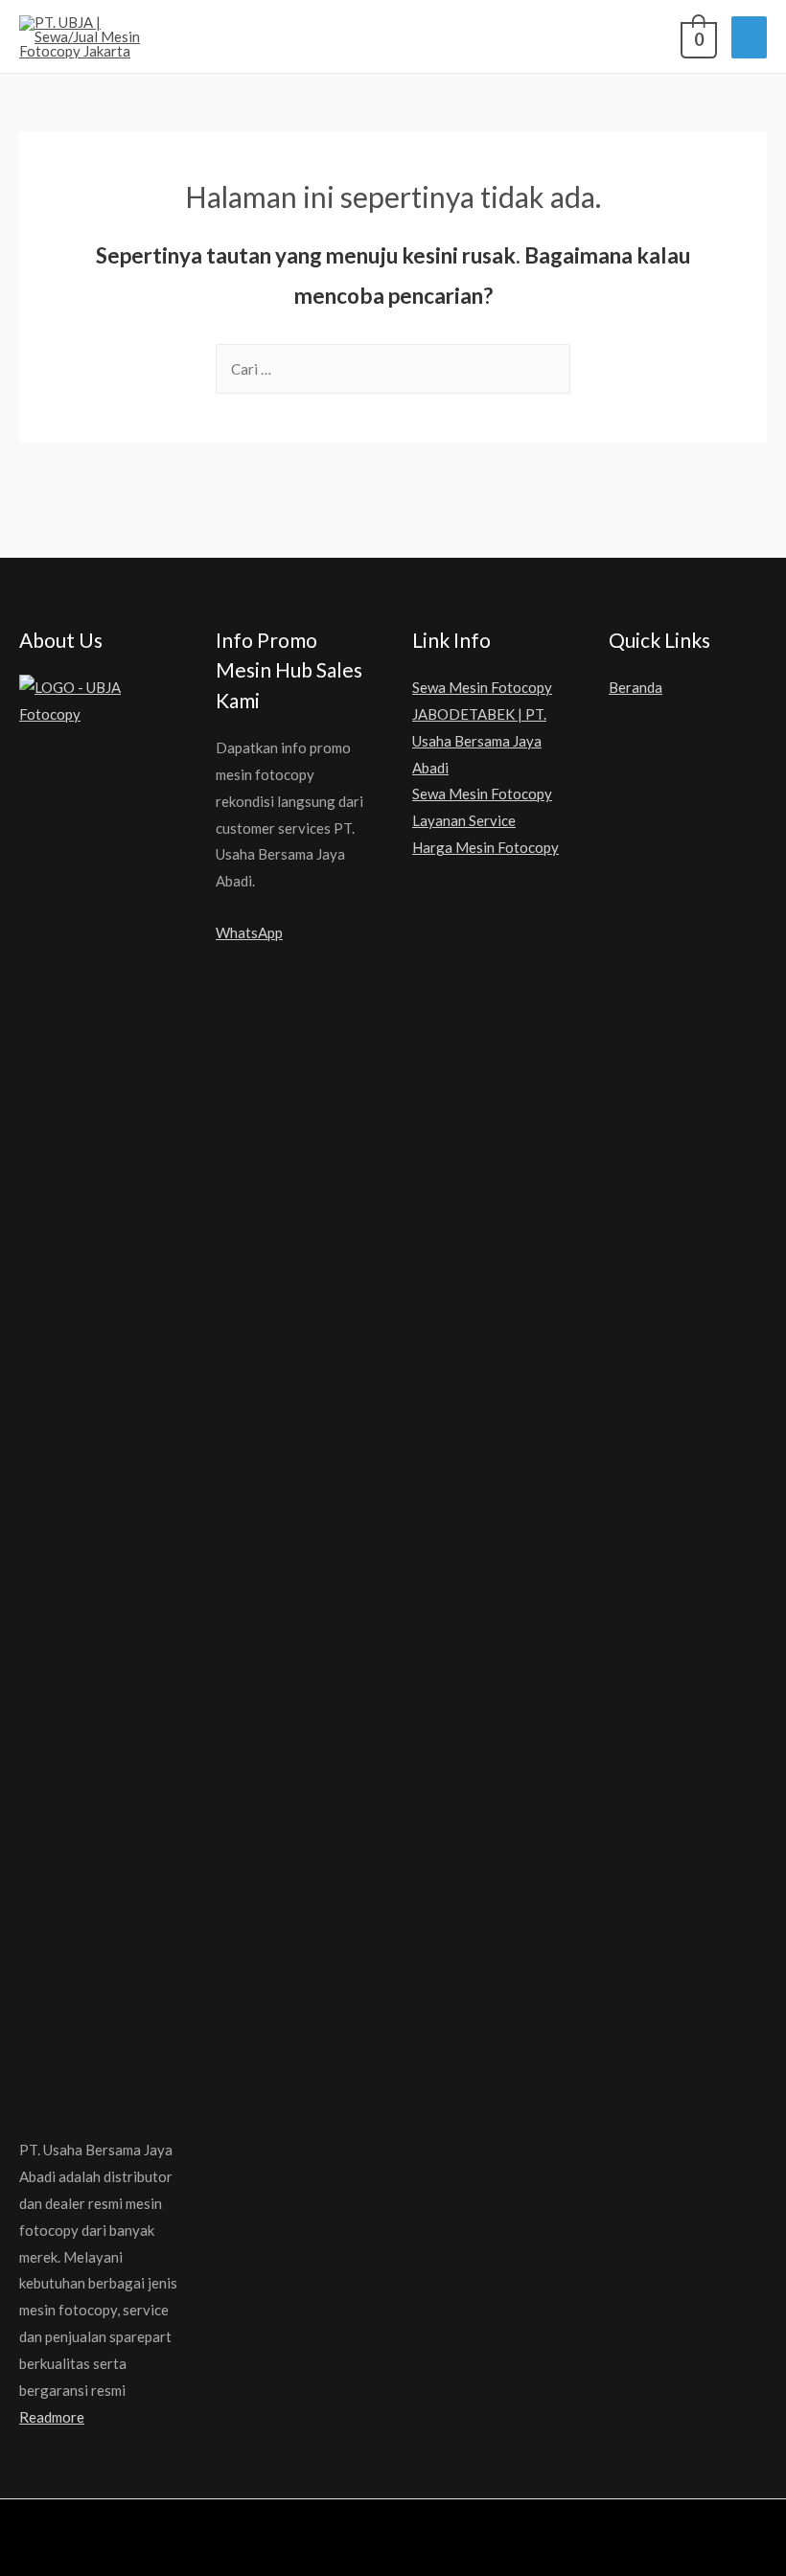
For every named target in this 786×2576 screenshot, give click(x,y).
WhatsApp (249, 932)
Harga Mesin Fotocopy (485, 847)
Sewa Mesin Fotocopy (482, 793)
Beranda (636, 687)
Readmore (52, 2417)
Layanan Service (464, 820)
